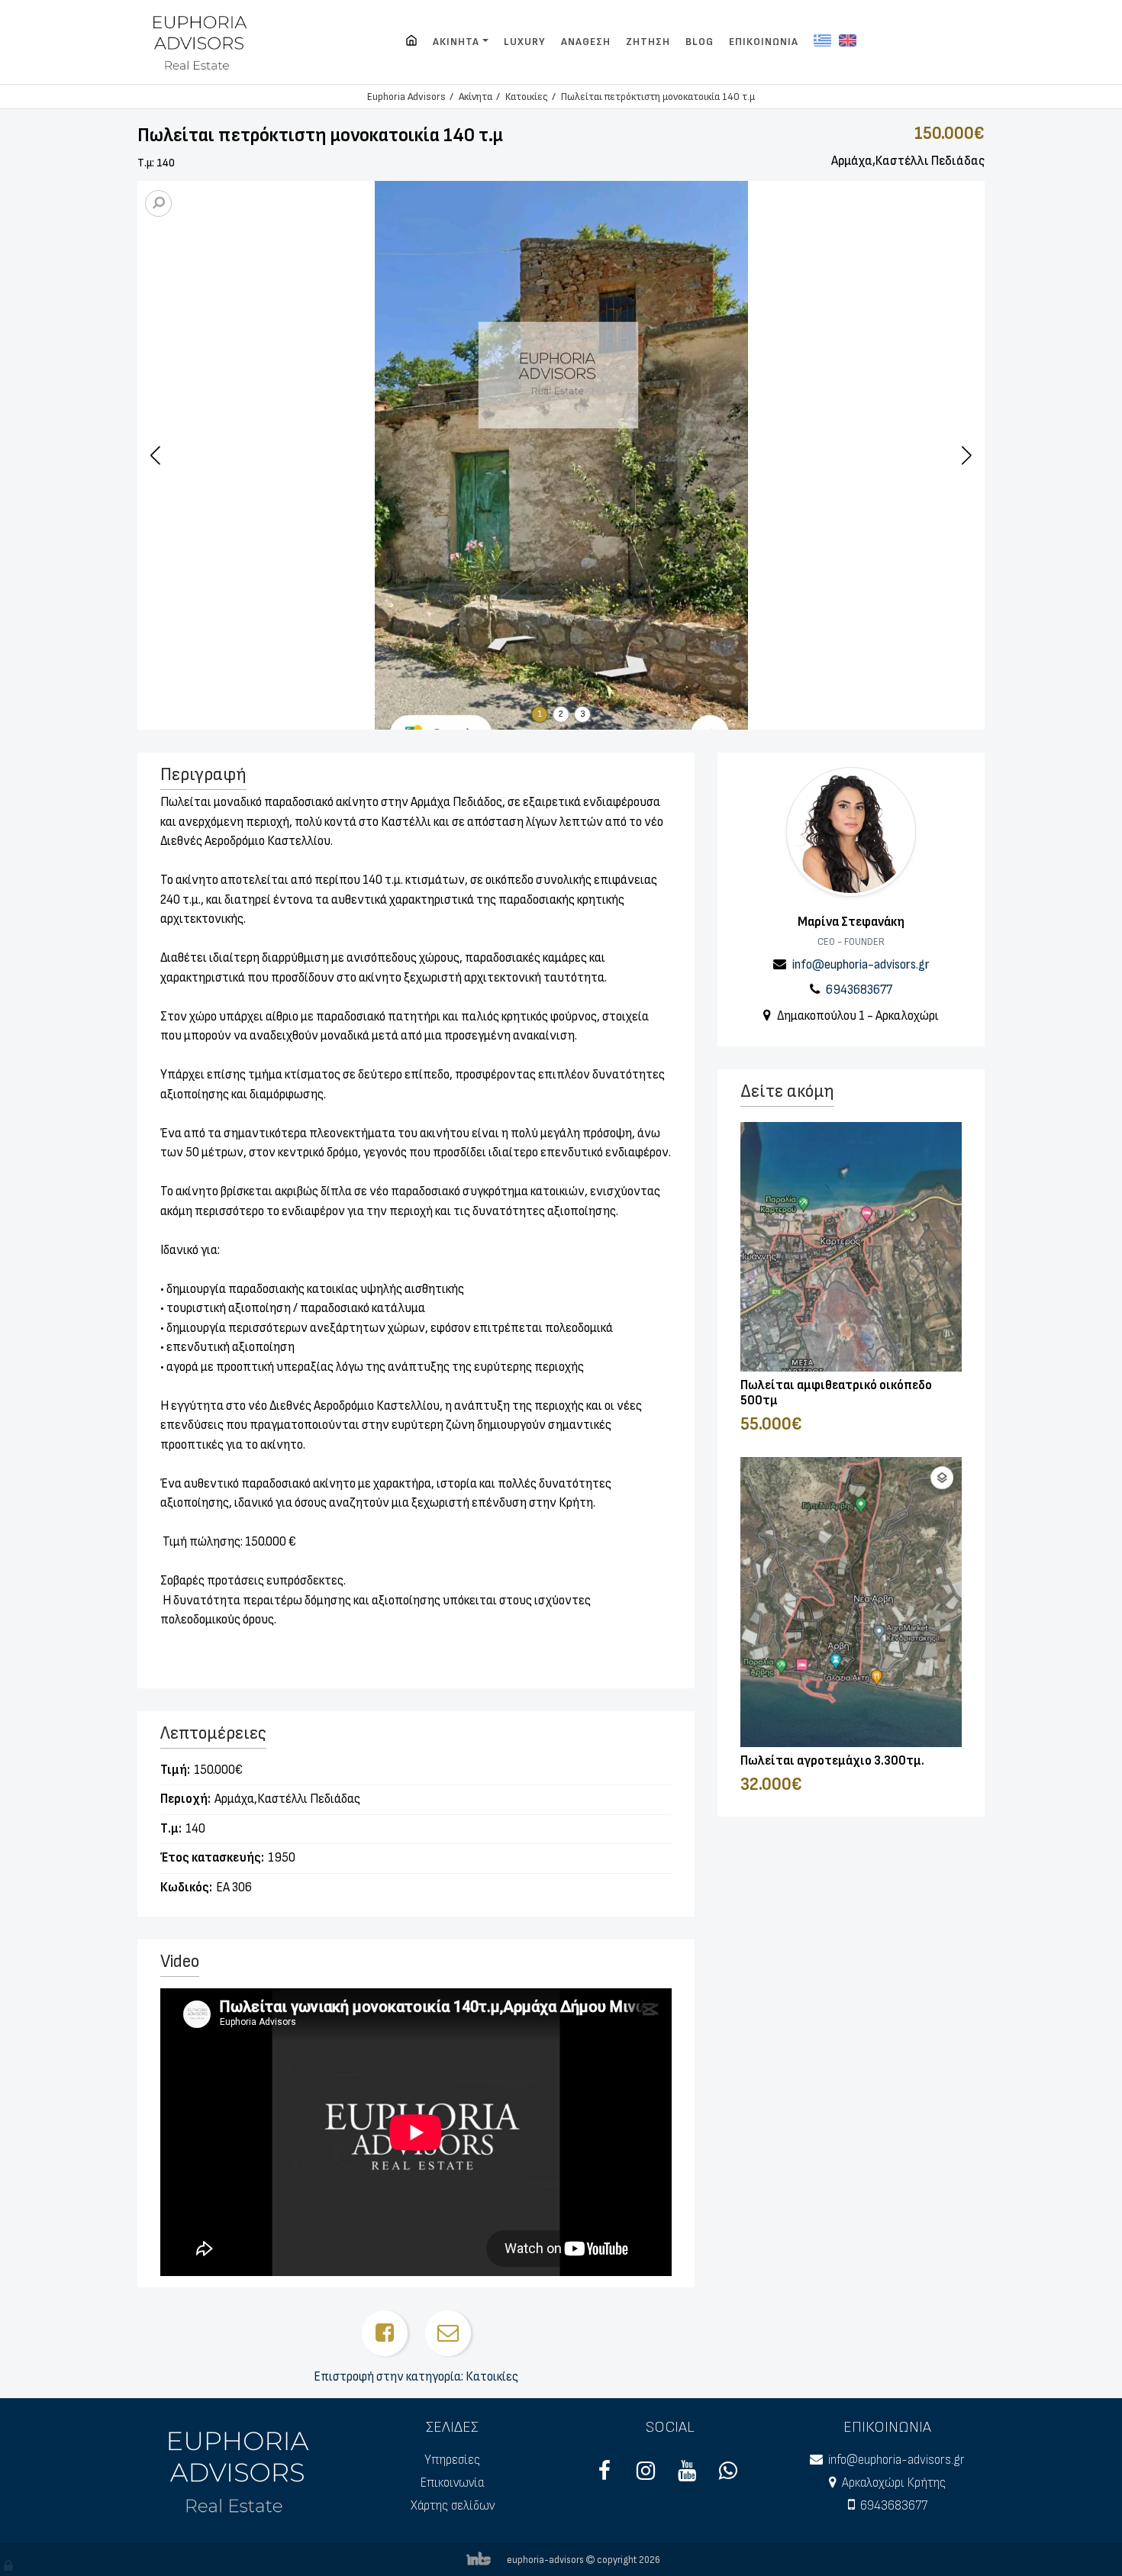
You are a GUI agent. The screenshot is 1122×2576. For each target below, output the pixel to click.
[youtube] (687, 2475)
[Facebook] (605, 2475)
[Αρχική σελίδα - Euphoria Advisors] (240, 2470)
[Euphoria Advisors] (411, 42)
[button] (967, 455)
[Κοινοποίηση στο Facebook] (385, 2333)
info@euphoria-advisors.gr (861, 965)
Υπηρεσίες (452, 2460)
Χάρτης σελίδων (453, 2506)
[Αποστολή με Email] (448, 2333)
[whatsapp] (728, 2475)
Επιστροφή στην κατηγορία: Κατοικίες (416, 2377)
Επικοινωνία (452, 2483)
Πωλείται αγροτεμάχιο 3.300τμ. (832, 1761)
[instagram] (646, 2475)
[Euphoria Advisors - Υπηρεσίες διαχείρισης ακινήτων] (201, 42)
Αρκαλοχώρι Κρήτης (894, 2483)
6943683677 (859, 990)
